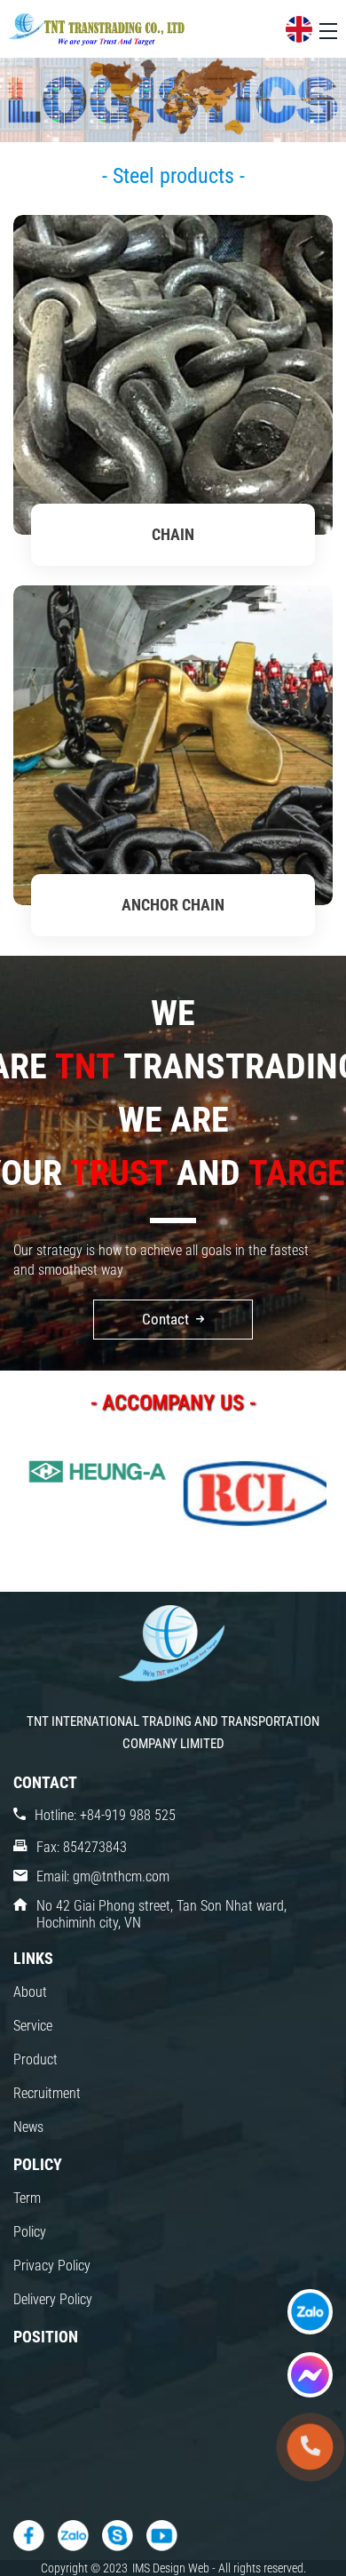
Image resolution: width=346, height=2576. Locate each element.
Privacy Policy (52, 2266)
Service (33, 2026)
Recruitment (47, 2093)
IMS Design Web (172, 2568)
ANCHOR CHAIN (173, 905)
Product (35, 2059)
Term (27, 2198)
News (28, 2127)
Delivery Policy (53, 2299)
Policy (30, 2232)
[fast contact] (310, 2312)
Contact (165, 1319)
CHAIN (173, 534)
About (30, 1992)
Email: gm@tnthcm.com (103, 1876)
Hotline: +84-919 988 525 (105, 1815)
